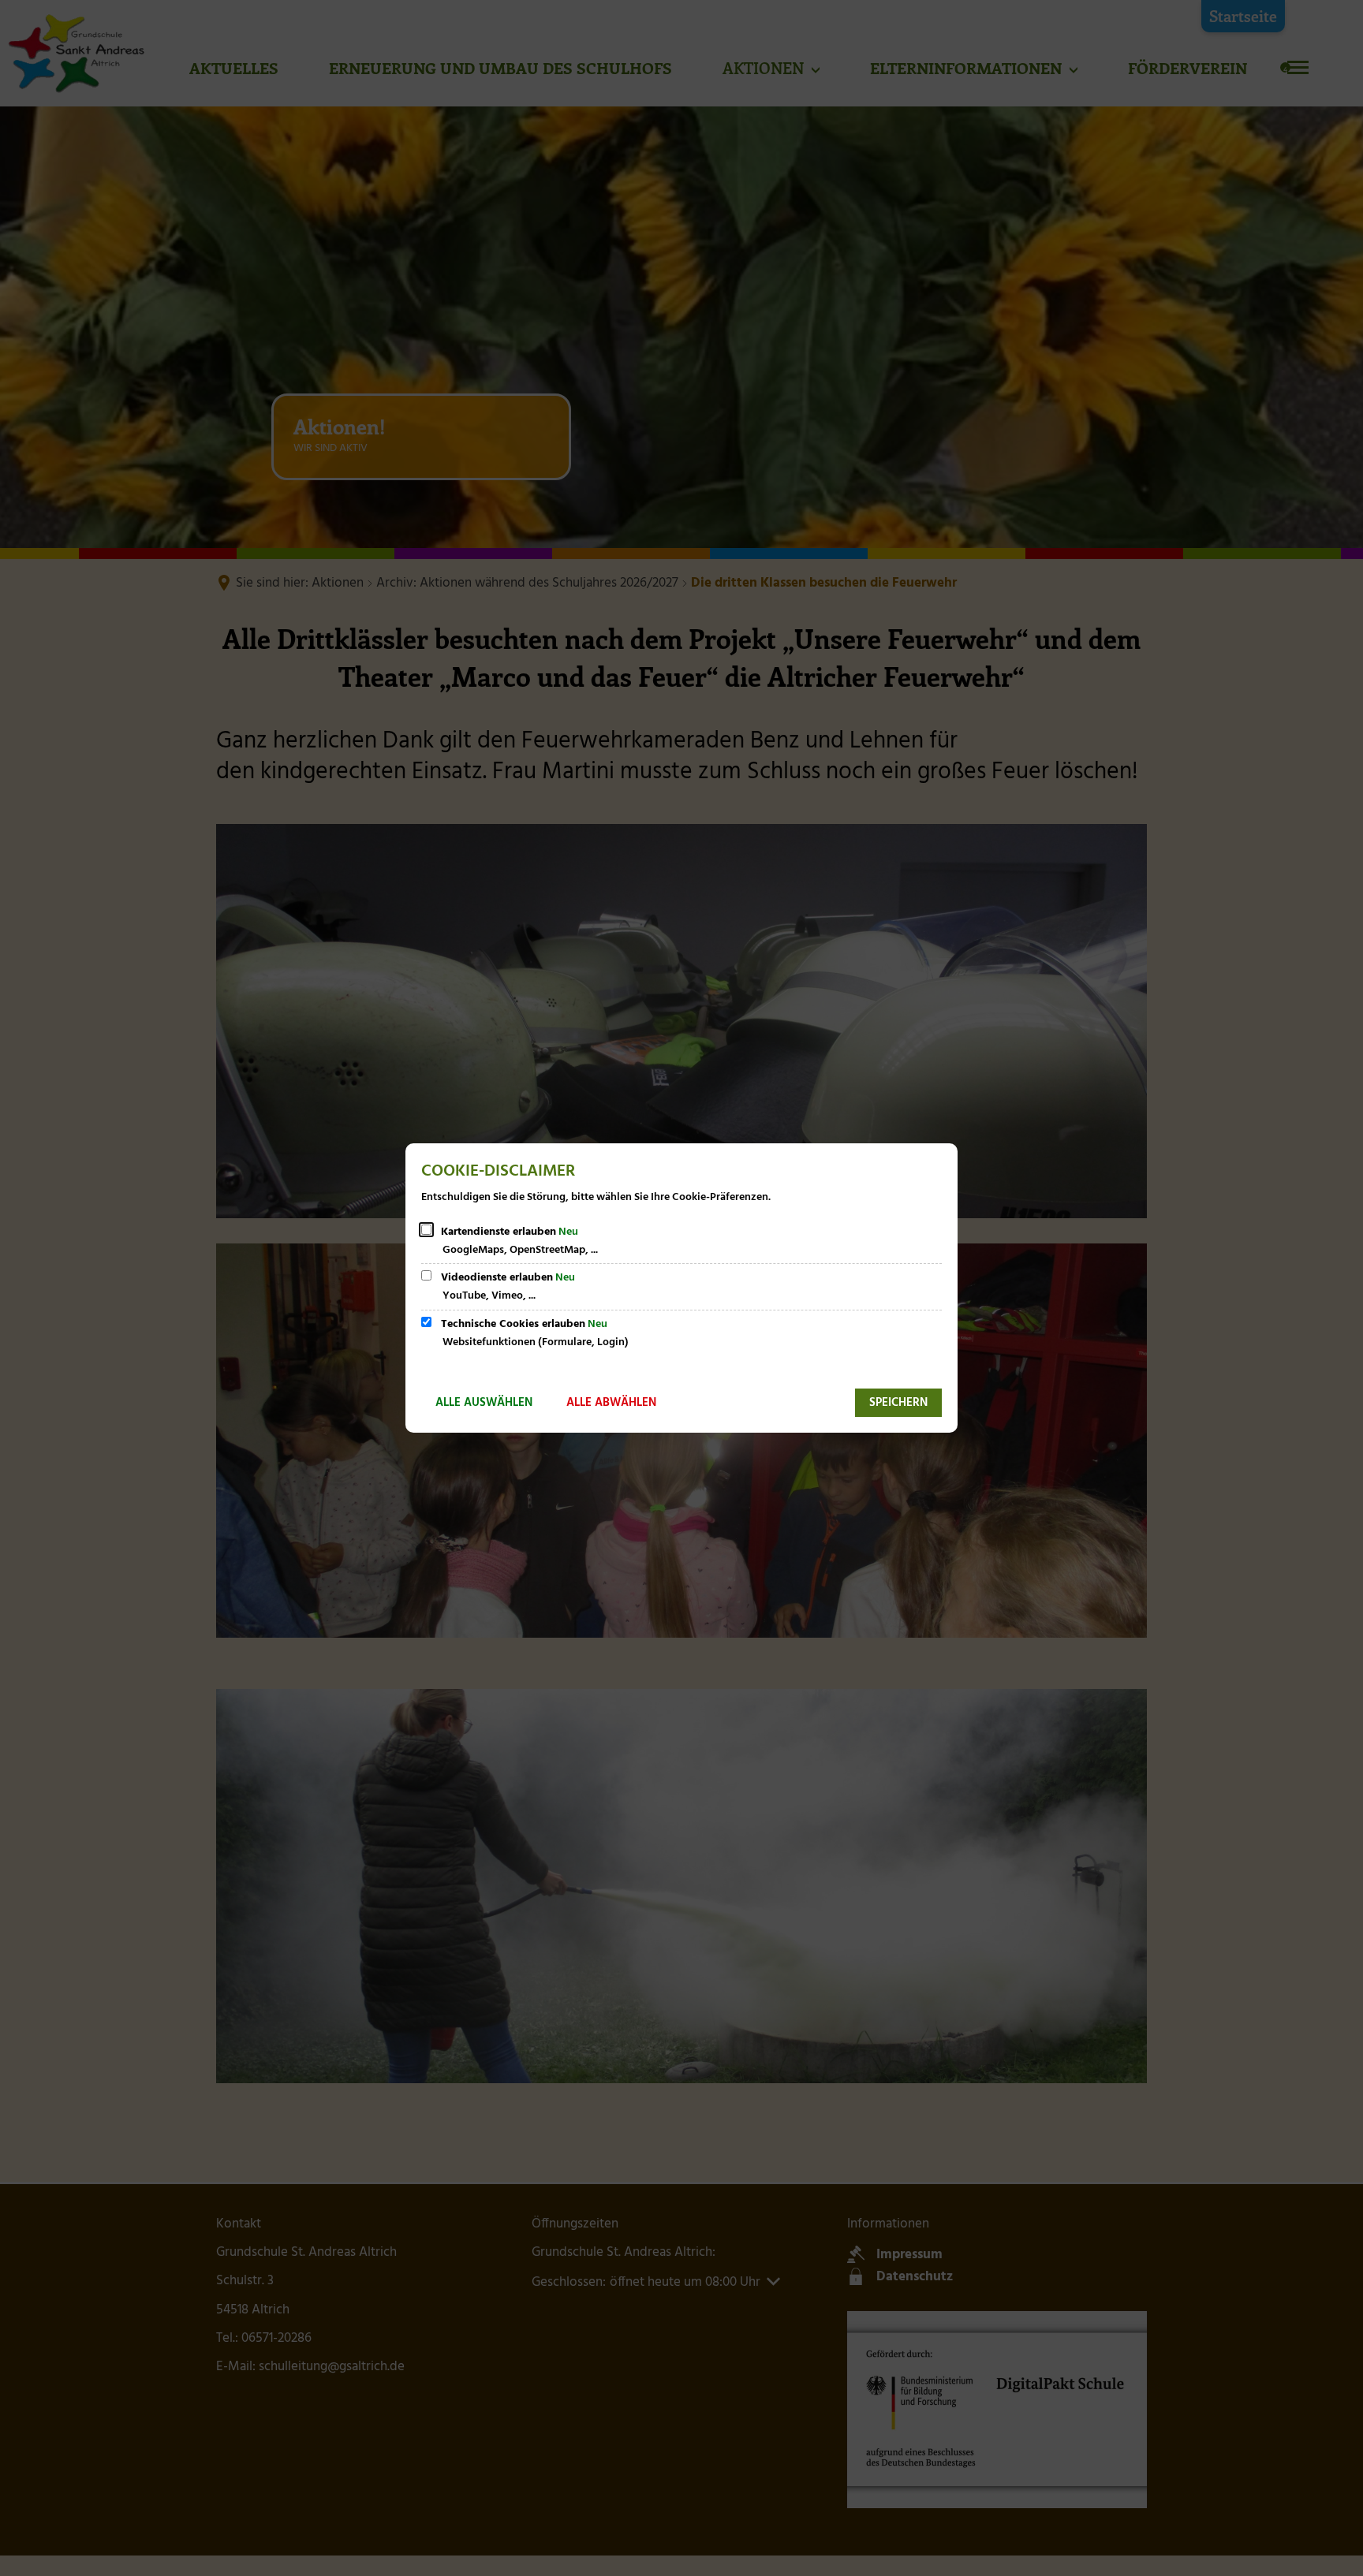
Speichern (898, 1403)
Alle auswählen (484, 1403)
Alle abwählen (611, 1403)
